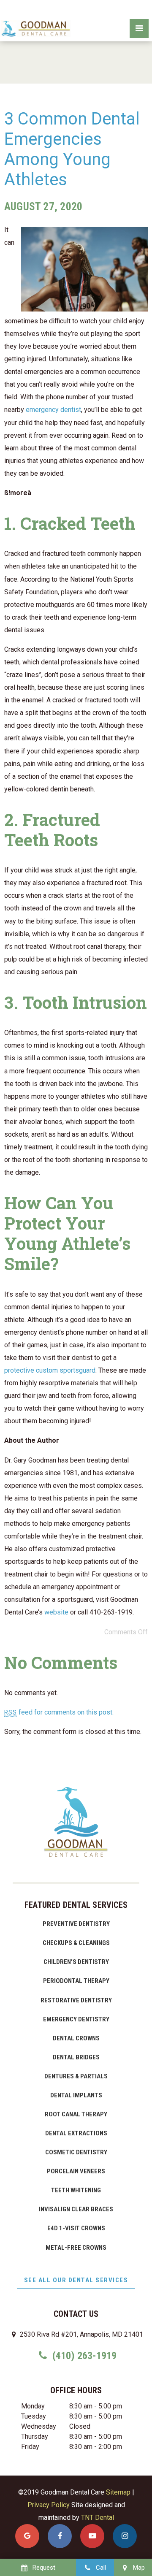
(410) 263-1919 (83, 2356)
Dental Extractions (76, 2133)
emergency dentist (53, 410)
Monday (33, 2406)
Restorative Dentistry (76, 2000)
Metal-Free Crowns (76, 2248)
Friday (30, 2447)
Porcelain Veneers (76, 2171)
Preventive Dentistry (76, 1924)
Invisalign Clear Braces (76, 2209)
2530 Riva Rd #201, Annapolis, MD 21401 (81, 2334)
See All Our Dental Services (76, 2280)
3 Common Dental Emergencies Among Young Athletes (72, 149)
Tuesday (34, 2416)
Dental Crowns (76, 2038)
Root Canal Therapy (76, 2114)
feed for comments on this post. (59, 1712)
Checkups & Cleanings (76, 1943)
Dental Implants (76, 2095)
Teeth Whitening (76, 2190)
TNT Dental (98, 2518)
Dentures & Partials (76, 2076)
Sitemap (118, 2492)
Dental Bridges (76, 2057)
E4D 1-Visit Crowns (76, 2228)
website (56, 1612)
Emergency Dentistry (76, 2019)
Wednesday (39, 2426)
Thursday (35, 2437)
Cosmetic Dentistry (76, 2152)
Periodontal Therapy (76, 1981)
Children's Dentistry (76, 1962)
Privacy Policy (49, 2505)
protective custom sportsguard (50, 1370)
